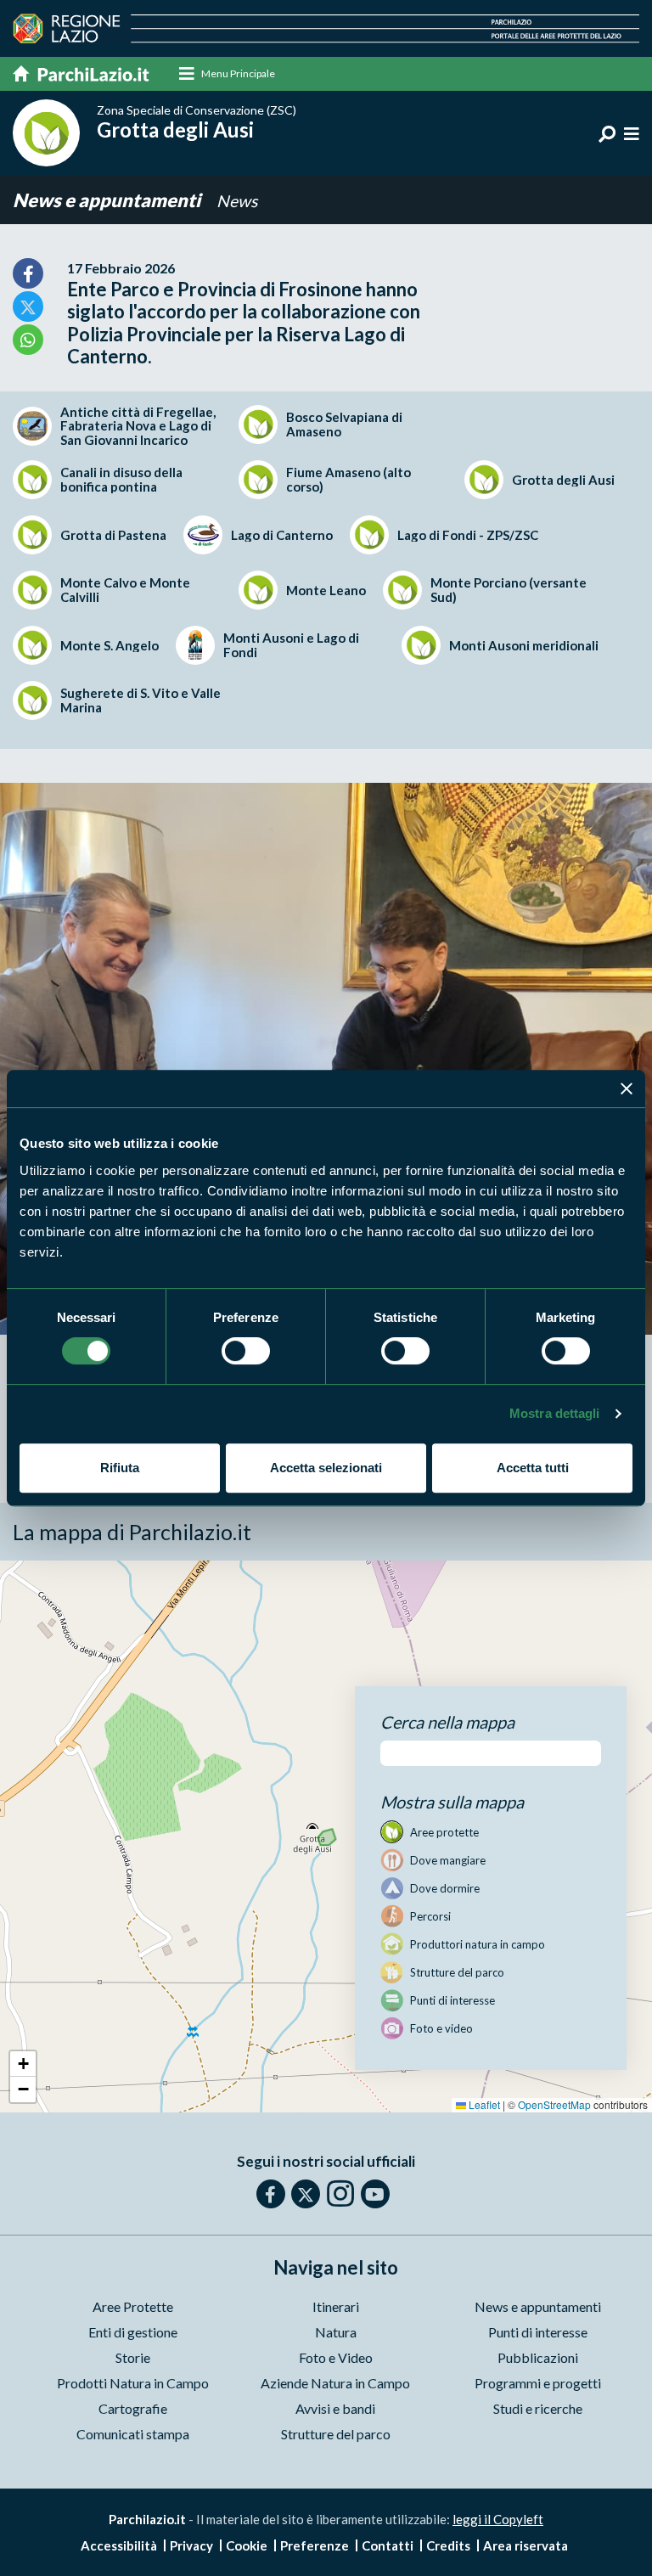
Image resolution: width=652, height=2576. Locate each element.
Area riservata (526, 2545)
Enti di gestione (133, 2332)
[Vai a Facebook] (271, 2194)
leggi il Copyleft (498, 2519)
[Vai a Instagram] (340, 2193)
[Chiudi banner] (627, 1088)
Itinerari (336, 2306)
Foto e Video (336, 2357)
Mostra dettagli (555, 1413)
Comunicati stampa (133, 2434)
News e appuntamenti (108, 200)
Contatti (388, 2545)
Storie (133, 2357)
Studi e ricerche (538, 2408)
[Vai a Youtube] (375, 2194)
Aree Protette (133, 2306)
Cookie (247, 2545)
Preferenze (315, 2545)
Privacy (191, 2545)
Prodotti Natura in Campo (133, 2383)
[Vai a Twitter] (306, 2194)
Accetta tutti (533, 1468)
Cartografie (133, 2408)
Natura (336, 2332)
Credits (448, 2545)
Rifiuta (120, 1468)
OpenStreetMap (554, 2104)
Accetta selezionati (326, 1468)
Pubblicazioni (538, 2357)
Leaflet (483, 2104)
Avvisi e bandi (335, 2408)
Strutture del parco (336, 2434)
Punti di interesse (538, 2332)
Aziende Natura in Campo (335, 2383)
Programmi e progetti (538, 2383)
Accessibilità (119, 2545)
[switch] (246, 1351)
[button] (23, 2064)
